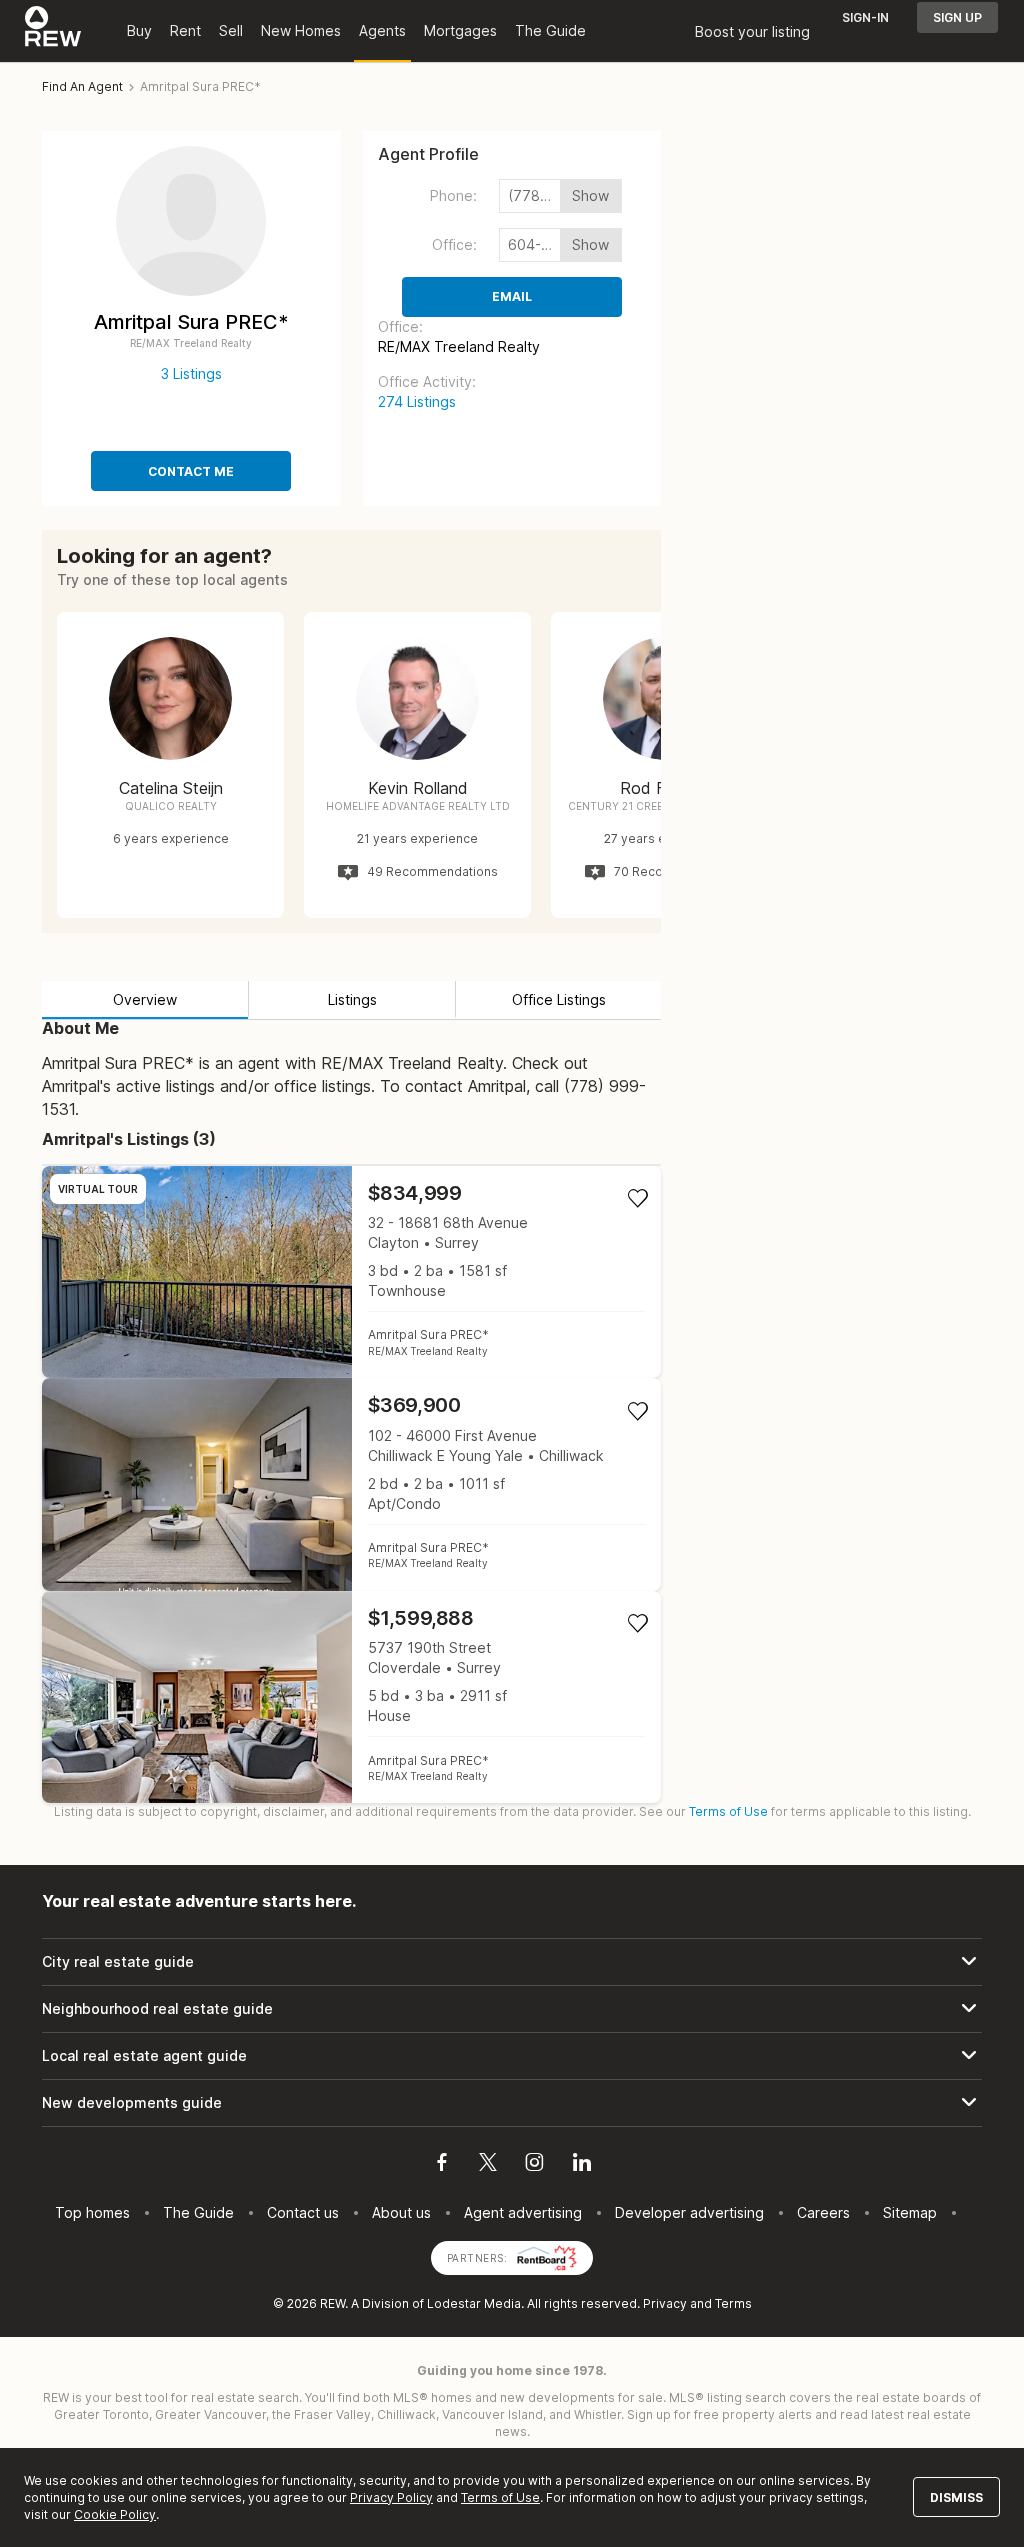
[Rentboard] (547, 2256)
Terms (733, 2303)
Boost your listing (752, 31)
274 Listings (417, 401)
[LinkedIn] (582, 2165)
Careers (823, 2212)
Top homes (92, 2212)
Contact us (303, 2212)
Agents (382, 30)
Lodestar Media (474, 2303)
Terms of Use (728, 1811)
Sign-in (865, 17)
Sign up (957, 17)
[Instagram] (534, 2165)
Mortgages (460, 30)
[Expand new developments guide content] (512, 2103)
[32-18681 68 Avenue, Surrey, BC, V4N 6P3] (351, 1272)
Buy (139, 30)
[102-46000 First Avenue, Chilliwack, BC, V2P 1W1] (351, 1484)
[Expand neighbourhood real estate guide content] (512, 2009)
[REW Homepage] (53, 31)
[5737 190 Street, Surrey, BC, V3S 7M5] (351, 1697)
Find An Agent (82, 86)
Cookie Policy (115, 2514)
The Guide (550, 30)
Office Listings (559, 999)
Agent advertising (523, 2212)
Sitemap (910, 2212)
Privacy (665, 2303)
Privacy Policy (391, 2497)
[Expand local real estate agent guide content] (512, 2056)
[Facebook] (442, 2165)
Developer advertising (689, 2212)
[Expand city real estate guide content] (512, 1962)
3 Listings (191, 373)
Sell (231, 30)
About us (401, 2212)
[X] (488, 2165)
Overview (145, 999)
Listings (352, 999)
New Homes (301, 30)
